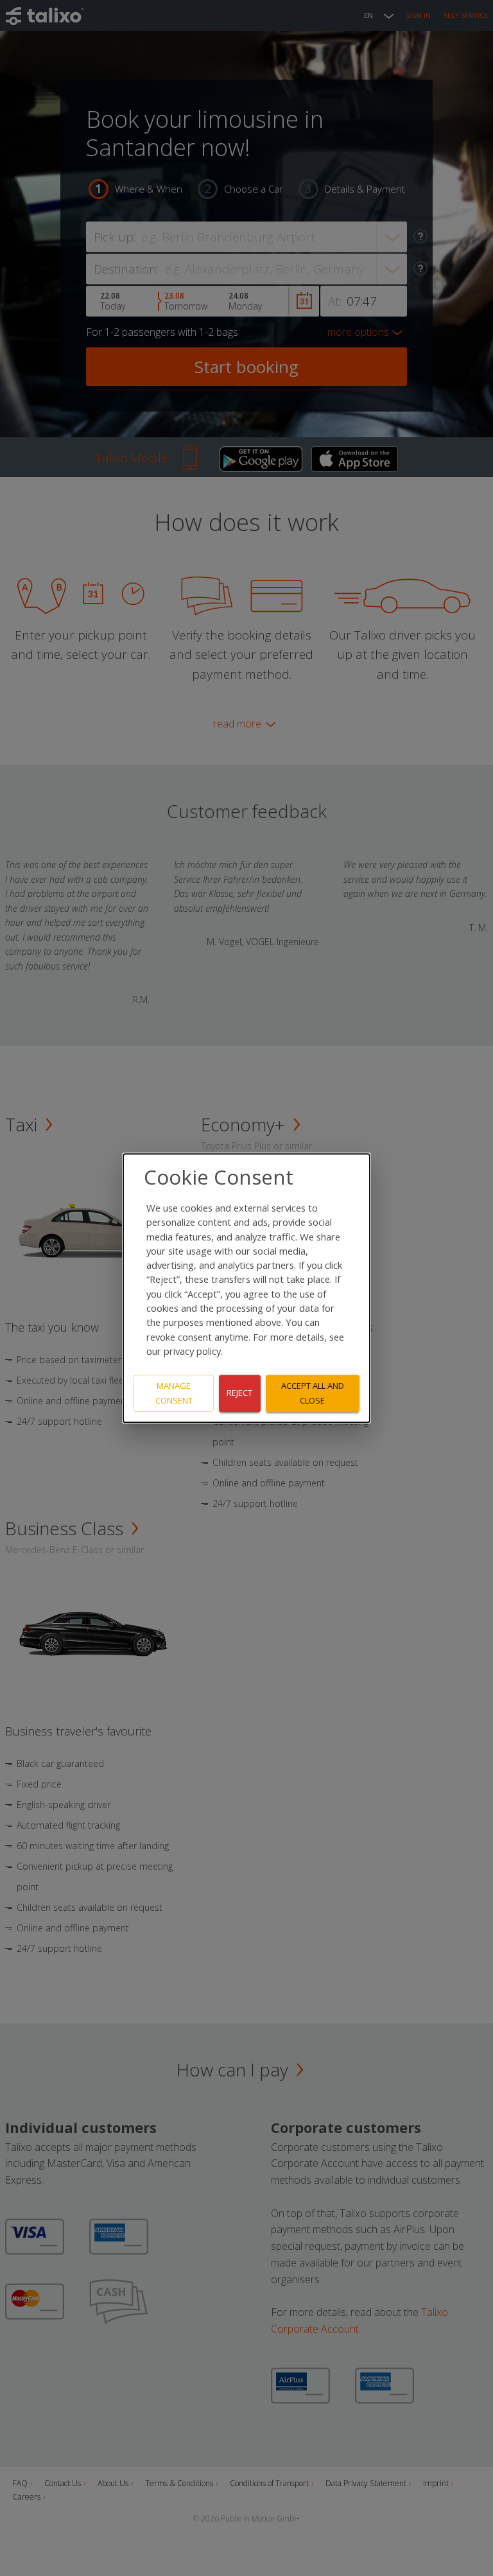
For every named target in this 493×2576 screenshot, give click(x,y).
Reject (239, 1393)
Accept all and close (313, 1393)
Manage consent (174, 1393)
